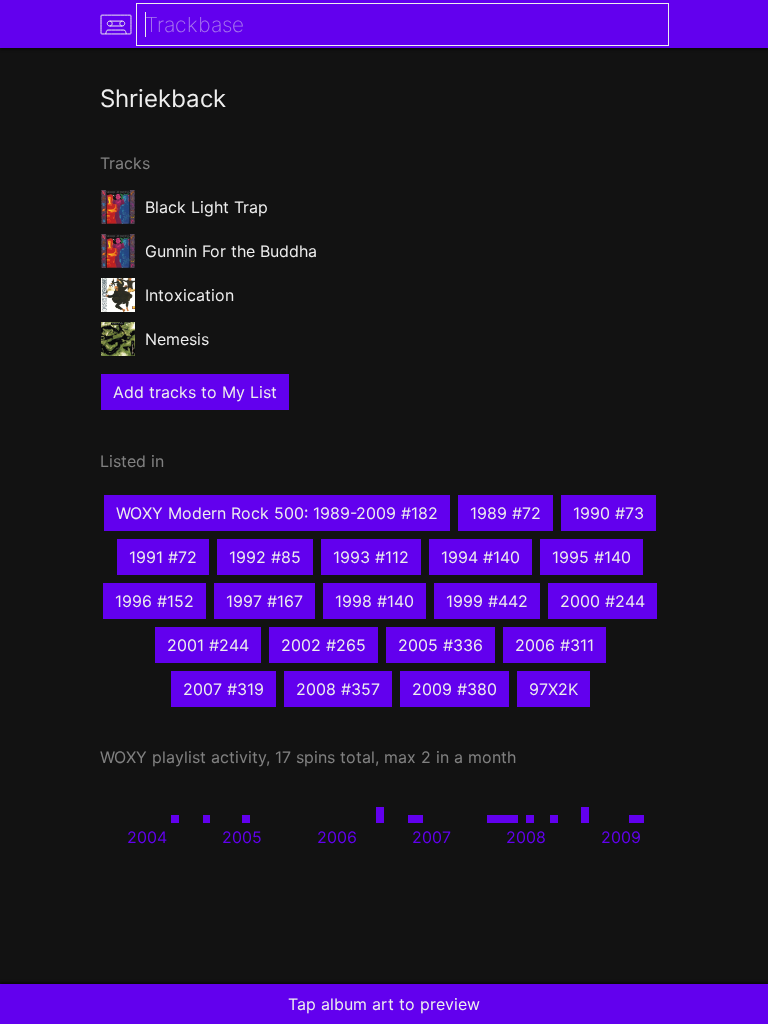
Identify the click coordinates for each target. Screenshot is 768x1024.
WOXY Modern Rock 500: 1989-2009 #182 (277, 513)
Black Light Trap (206, 207)
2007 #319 (223, 689)
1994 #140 (480, 557)
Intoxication (189, 295)
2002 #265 (323, 645)
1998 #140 (374, 601)
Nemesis (177, 339)
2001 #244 (208, 645)
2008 (526, 837)
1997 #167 (264, 601)
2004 (147, 837)
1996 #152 (154, 601)
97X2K (553, 689)
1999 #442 (487, 601)
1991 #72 (163, 557)
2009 (621, 837)
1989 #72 (505, 513)
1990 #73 (608, 513)
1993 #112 (371, 557)
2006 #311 (554, 645)
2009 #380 (454, 689)
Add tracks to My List (195, 392)
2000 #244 (602, 601)
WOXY (123, 757)
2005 (242, 837)
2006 (337, 837)
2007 (431, 837)
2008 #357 (338, 689)
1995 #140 (591, 557)
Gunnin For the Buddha (231, 251)
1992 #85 (265, 557)
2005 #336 (440, 645)
